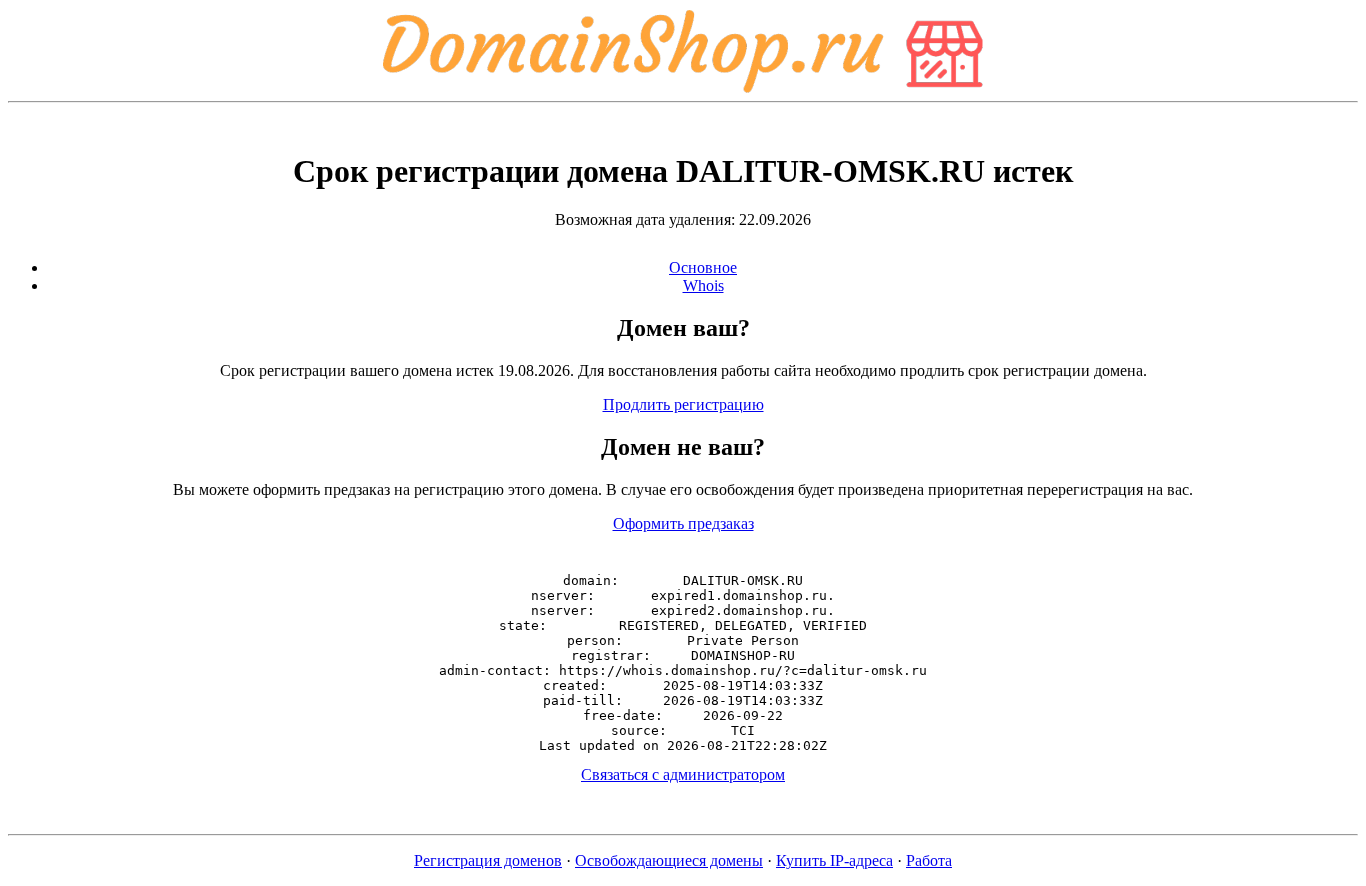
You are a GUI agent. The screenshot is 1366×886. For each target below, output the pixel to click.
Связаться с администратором (683, 774)
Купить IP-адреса (834, 860)
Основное (703, 267)
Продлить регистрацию (683, 404)
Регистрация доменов (488, 860)
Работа (929, 860)
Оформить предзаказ (683, 523)
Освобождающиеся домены (669, 860)
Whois (703, 285)
